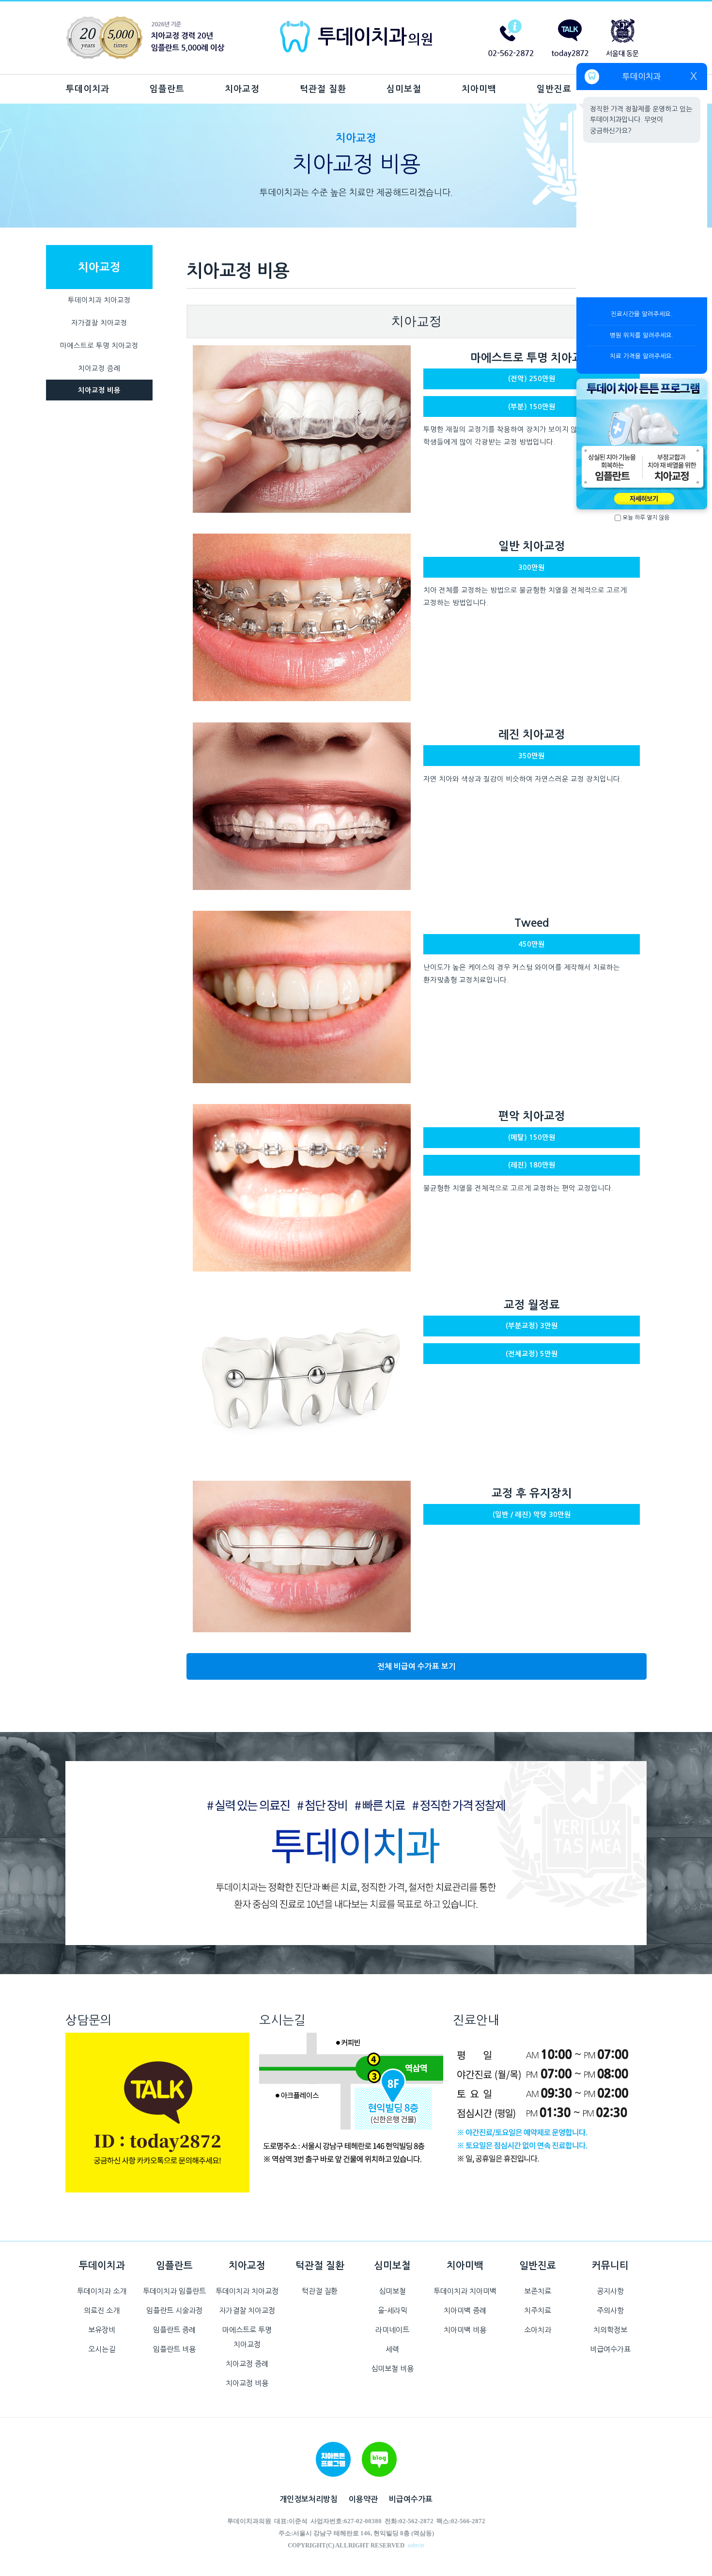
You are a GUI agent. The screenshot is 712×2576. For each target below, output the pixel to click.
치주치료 (538, 2310)
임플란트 (167, 89)
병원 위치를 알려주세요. (642, 335)
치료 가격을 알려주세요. (642, 356)
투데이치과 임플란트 (174, 2291)
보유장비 (102, 2330)
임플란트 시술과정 (174, 2310)
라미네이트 (392, 2330)
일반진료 (554, 89)
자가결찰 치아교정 (99, 323)
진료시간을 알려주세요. (642, 314)
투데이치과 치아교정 (99, 300)
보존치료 (538, 2291)
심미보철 (404, 89)
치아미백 (479, 89)
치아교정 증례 (99, 368)
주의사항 (610, 2310)
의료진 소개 (102, 2310)
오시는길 (102, 2349)
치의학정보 (610, 2330)
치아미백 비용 (465, 2330)
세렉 (392, 2349)
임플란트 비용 (174, 2349)
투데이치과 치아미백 (465, 2291)
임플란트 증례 (174, 2330)
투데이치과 (88, 89)
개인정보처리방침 (309, 2499)
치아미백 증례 (465, 2310)
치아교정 (242, 89)
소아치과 (538, 2330)
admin (416, 2545)
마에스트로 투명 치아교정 (99, 346)
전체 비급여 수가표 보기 (417, 1666)
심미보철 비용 (392, 2369)
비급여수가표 (610, 2349)
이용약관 (363, 2499)
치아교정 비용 (99, 390)
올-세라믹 (393, 2310)
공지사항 (610, 2291)
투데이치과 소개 (102, 2291)
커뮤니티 (610, 2266)
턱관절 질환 (323, 89)
